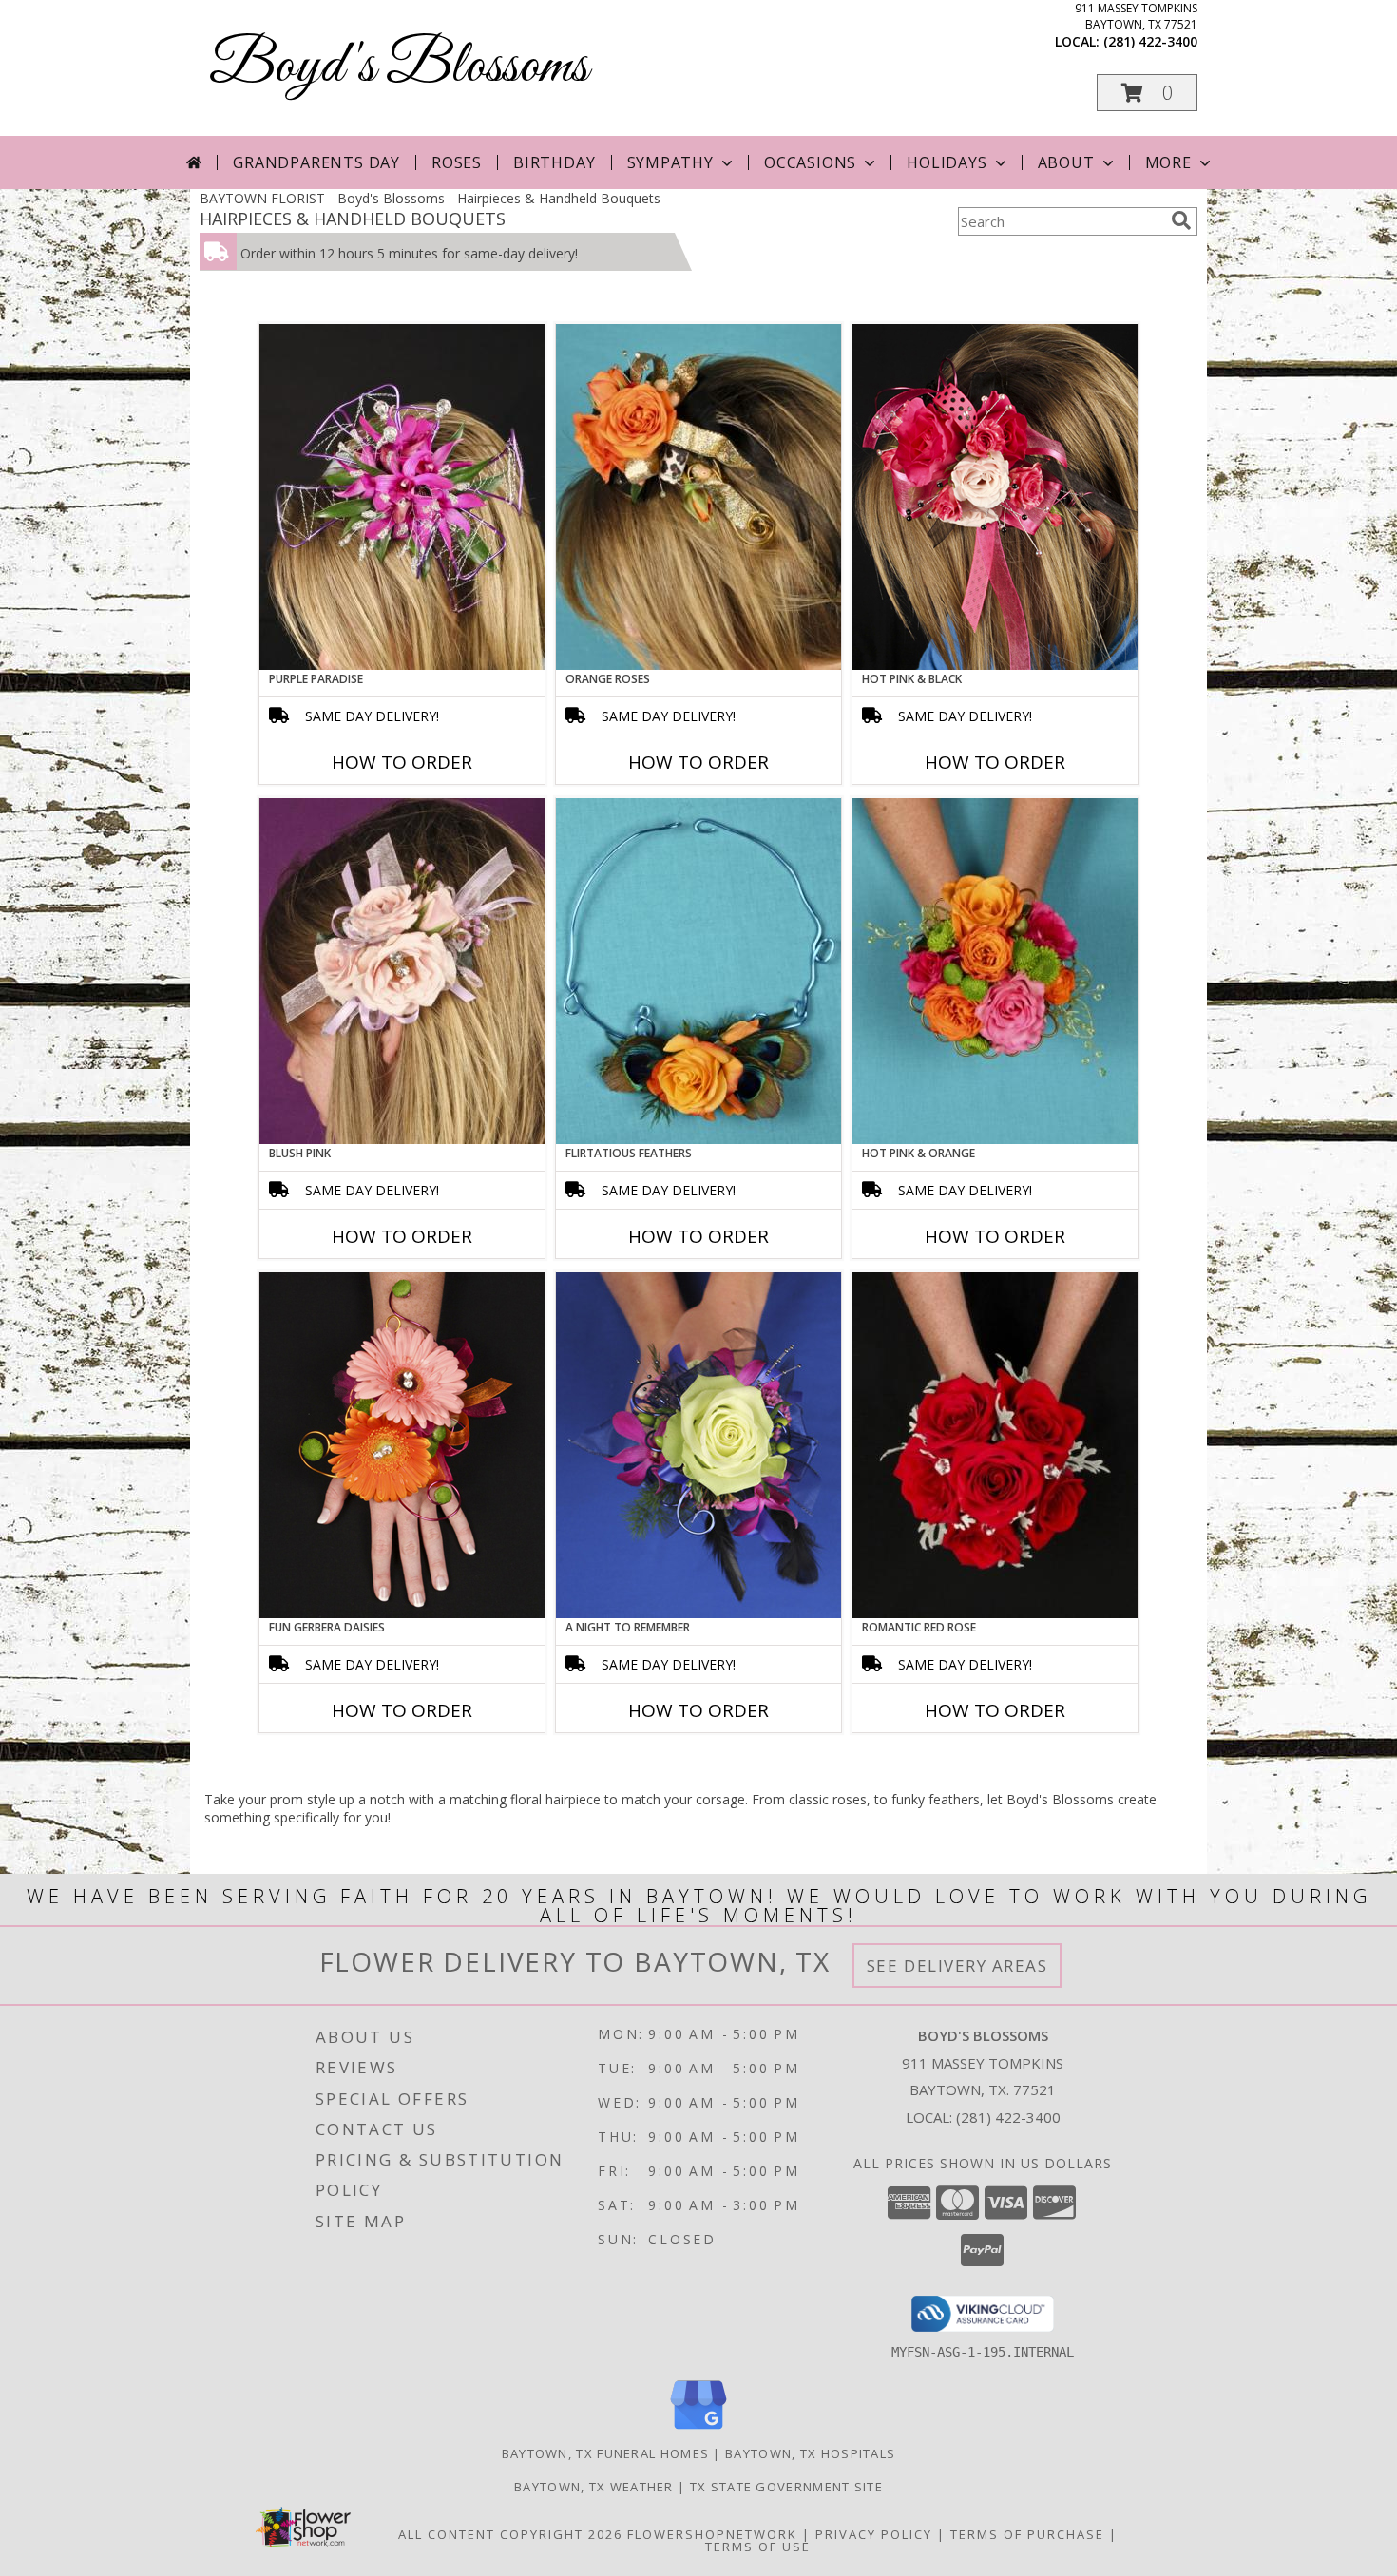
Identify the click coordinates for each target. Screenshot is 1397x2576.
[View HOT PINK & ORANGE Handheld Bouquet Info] (995, 971)
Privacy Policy (874, 2534)
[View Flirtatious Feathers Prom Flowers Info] (698, 971)
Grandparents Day (316, 162)
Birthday (554, 162)
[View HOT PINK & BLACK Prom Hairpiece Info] (995, 497)
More (1168, 162)
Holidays (947, 162)
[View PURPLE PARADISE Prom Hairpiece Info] (402, 497)
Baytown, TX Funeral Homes (606, 2453)
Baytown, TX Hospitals (810, 2453)
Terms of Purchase (1027, 2534)
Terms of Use (758, 2547)
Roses (457, 162)
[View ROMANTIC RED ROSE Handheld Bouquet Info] (995, 1445)
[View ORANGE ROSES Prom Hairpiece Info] (698, 497)
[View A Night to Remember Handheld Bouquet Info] (698, 1445)
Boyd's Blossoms (399, 67)
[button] (1147, 93)
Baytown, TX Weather (594, 2487)
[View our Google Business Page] (698, 2430)
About (1066, 162)
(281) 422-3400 (1150, 41)
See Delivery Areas (957, 1965)
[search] (1181, 220)
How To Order (402, 762)
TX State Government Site (786, 2487)
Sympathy (670, 162)
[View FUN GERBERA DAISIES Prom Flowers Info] (402, 1445)
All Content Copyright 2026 (510, 2534)
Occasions (810, 162)
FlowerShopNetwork (712, 2534)
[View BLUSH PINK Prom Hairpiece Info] (402, 971)
